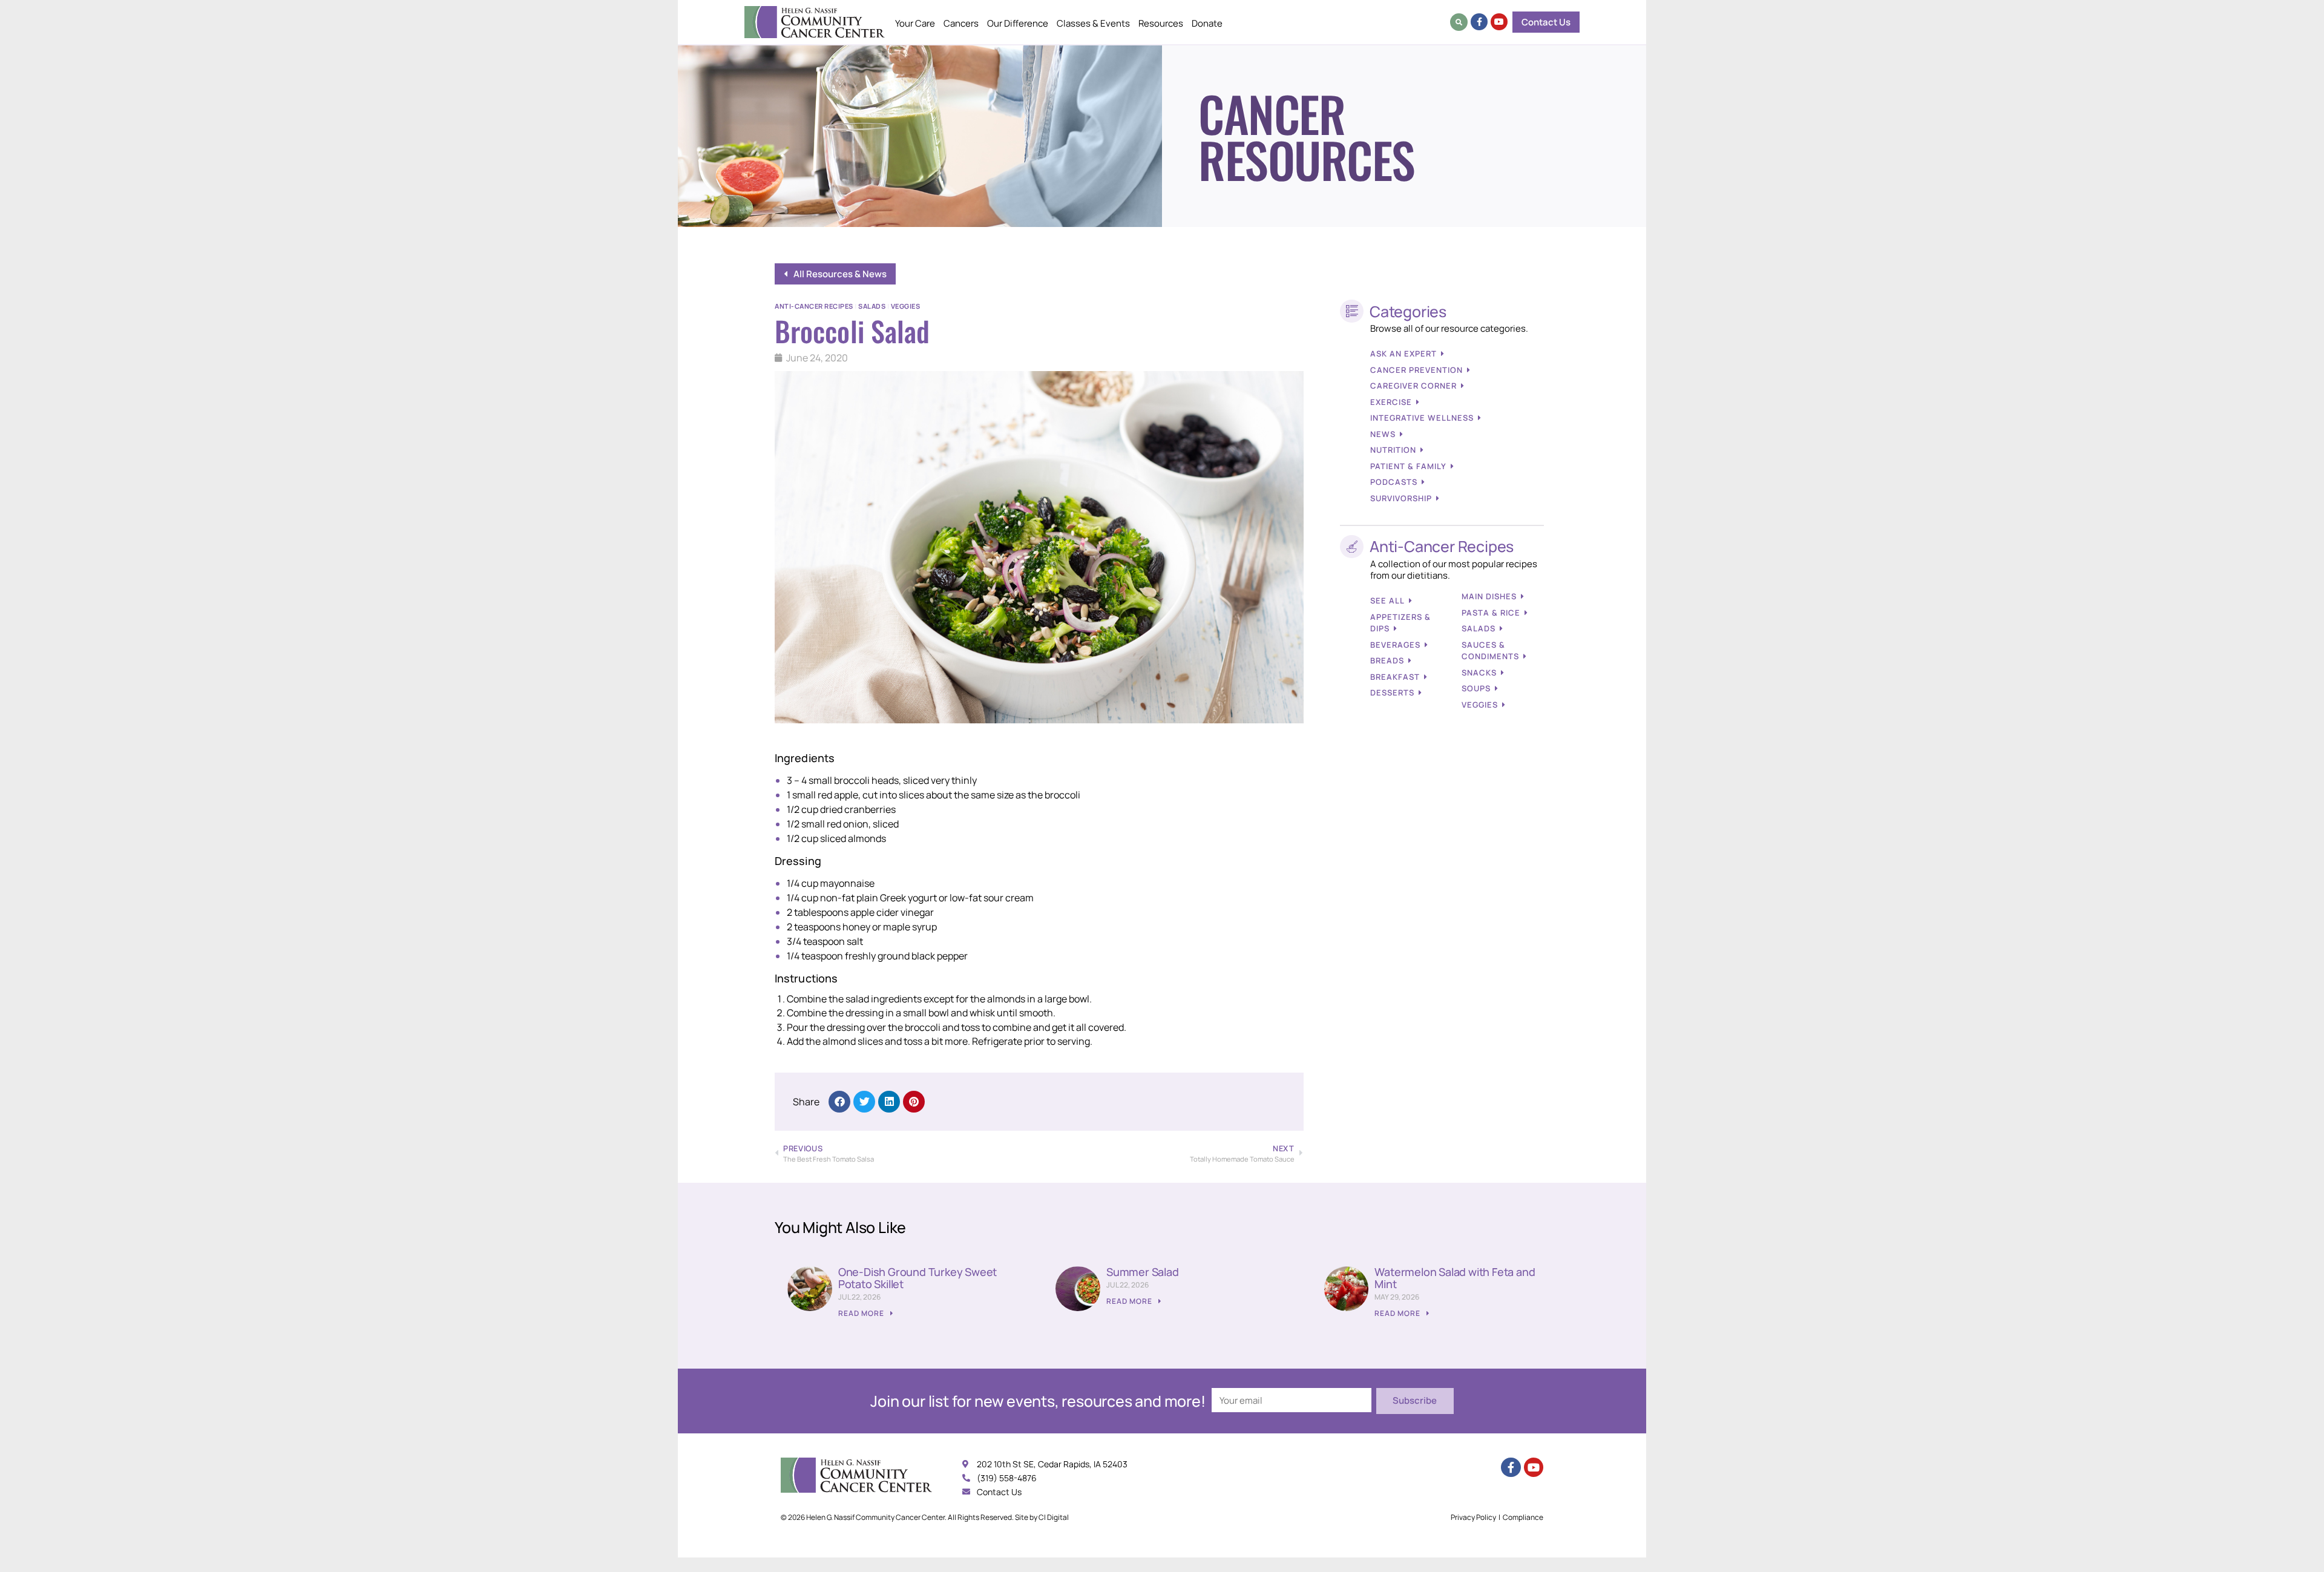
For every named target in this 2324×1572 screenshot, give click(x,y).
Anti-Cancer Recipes (814, 306)
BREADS (1387, 660)
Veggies (906, 306)
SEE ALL (1387, 600)
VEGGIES (1480, 705)
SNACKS (1479, 673)
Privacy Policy (1473, 1517)
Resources (1161, 23)
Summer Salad (1143, 1272)
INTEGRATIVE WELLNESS (1422, 418)
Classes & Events (1093, 23)
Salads (872, 306)
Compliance (1523, 1517)
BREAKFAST (1395, 677)
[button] (1459, 22)
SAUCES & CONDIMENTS (1490, 651)
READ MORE (862, 1313)
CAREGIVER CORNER (1413, 386)
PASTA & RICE (1491, 613)
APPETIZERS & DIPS (1400, 623)
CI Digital (1054, 1517)
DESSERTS (1392, 692)
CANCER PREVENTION (1416, 370)
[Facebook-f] (1479, 22)
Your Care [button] (915, 23)
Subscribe (1415, 1400)
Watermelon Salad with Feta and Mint (1455, 1278)
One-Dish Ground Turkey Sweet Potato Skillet (917, 1278)
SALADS (1479, 628)
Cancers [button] (961, 23)
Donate (1207, 23)
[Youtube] (1499, 22)
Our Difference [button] (1018, 23)
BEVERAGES (1395, 645)
